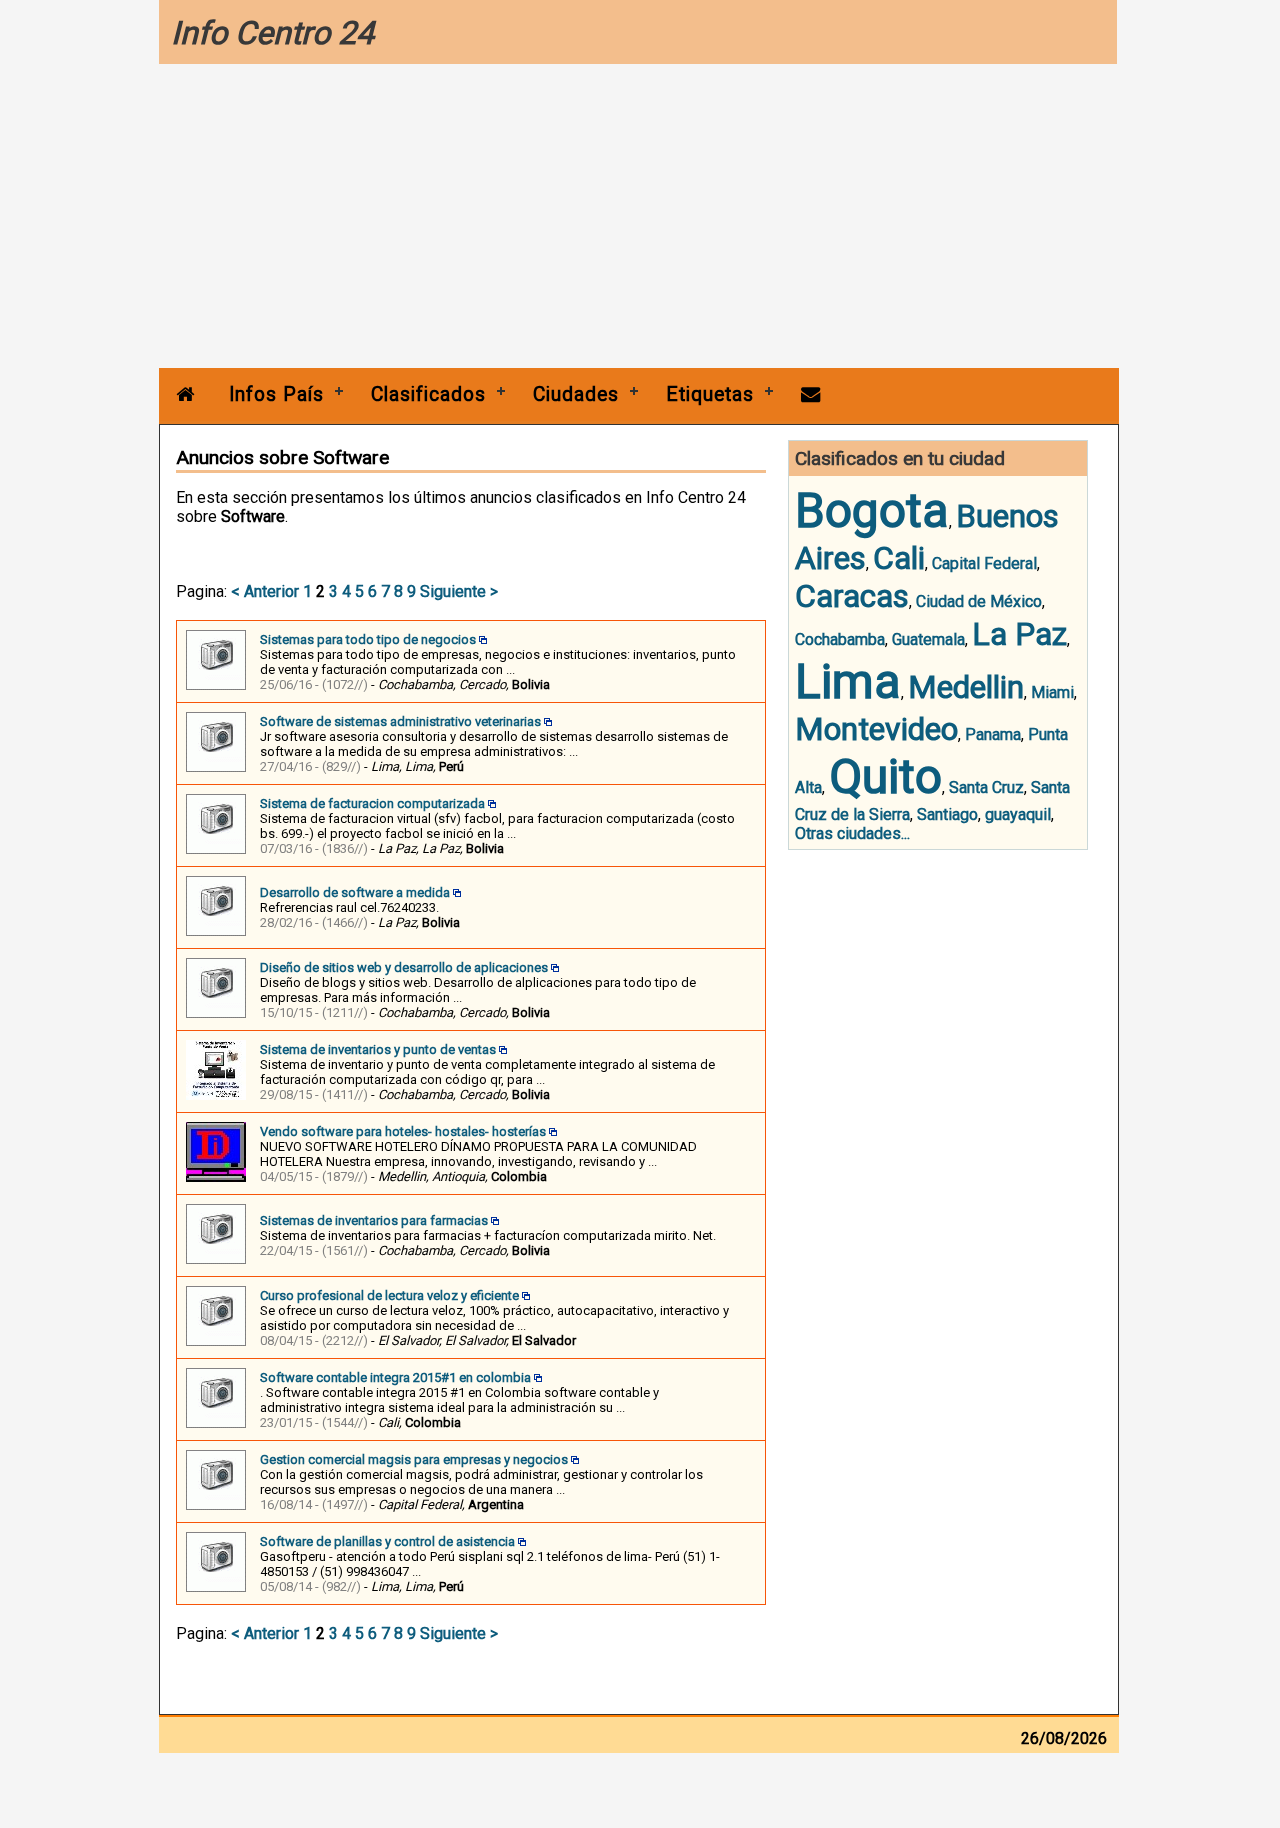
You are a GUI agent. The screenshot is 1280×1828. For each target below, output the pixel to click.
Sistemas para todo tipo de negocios (368, 639)
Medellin (966, 687)
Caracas (852, 596)
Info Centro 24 (272, 33)
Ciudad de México (979, 601)
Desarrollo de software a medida (355, 892)
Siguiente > (459, 591)
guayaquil (1018, 814)
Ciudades (576, 394)
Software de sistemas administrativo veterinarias (400, 721)
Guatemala (928, 639)
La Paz (1019, 634)
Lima (848, 681)
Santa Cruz (986, 787)
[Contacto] (811, 394)
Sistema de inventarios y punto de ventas (378, 1049)
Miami (1052, 692)
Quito (885, 776)
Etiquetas (710, 394)
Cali (899, 558)
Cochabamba (840, 639)
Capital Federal (984, 563)
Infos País (276, 394)
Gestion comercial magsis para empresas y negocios (414, 1459)
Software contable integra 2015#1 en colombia (395, 1377)
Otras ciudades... (852, 833)
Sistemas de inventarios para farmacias (374, 1220)
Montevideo (876, 729)
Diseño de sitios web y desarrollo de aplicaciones (404, 967)
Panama (993, 734)
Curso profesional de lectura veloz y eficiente (389, 1295)
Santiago (947, 814)
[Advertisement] (639, 218)
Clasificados (428, 394)
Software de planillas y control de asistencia (387, 1541)
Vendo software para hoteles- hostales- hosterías (403, 1131)
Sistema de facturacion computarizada (372, 803)
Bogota (872, 510)
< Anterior (265, 591)
